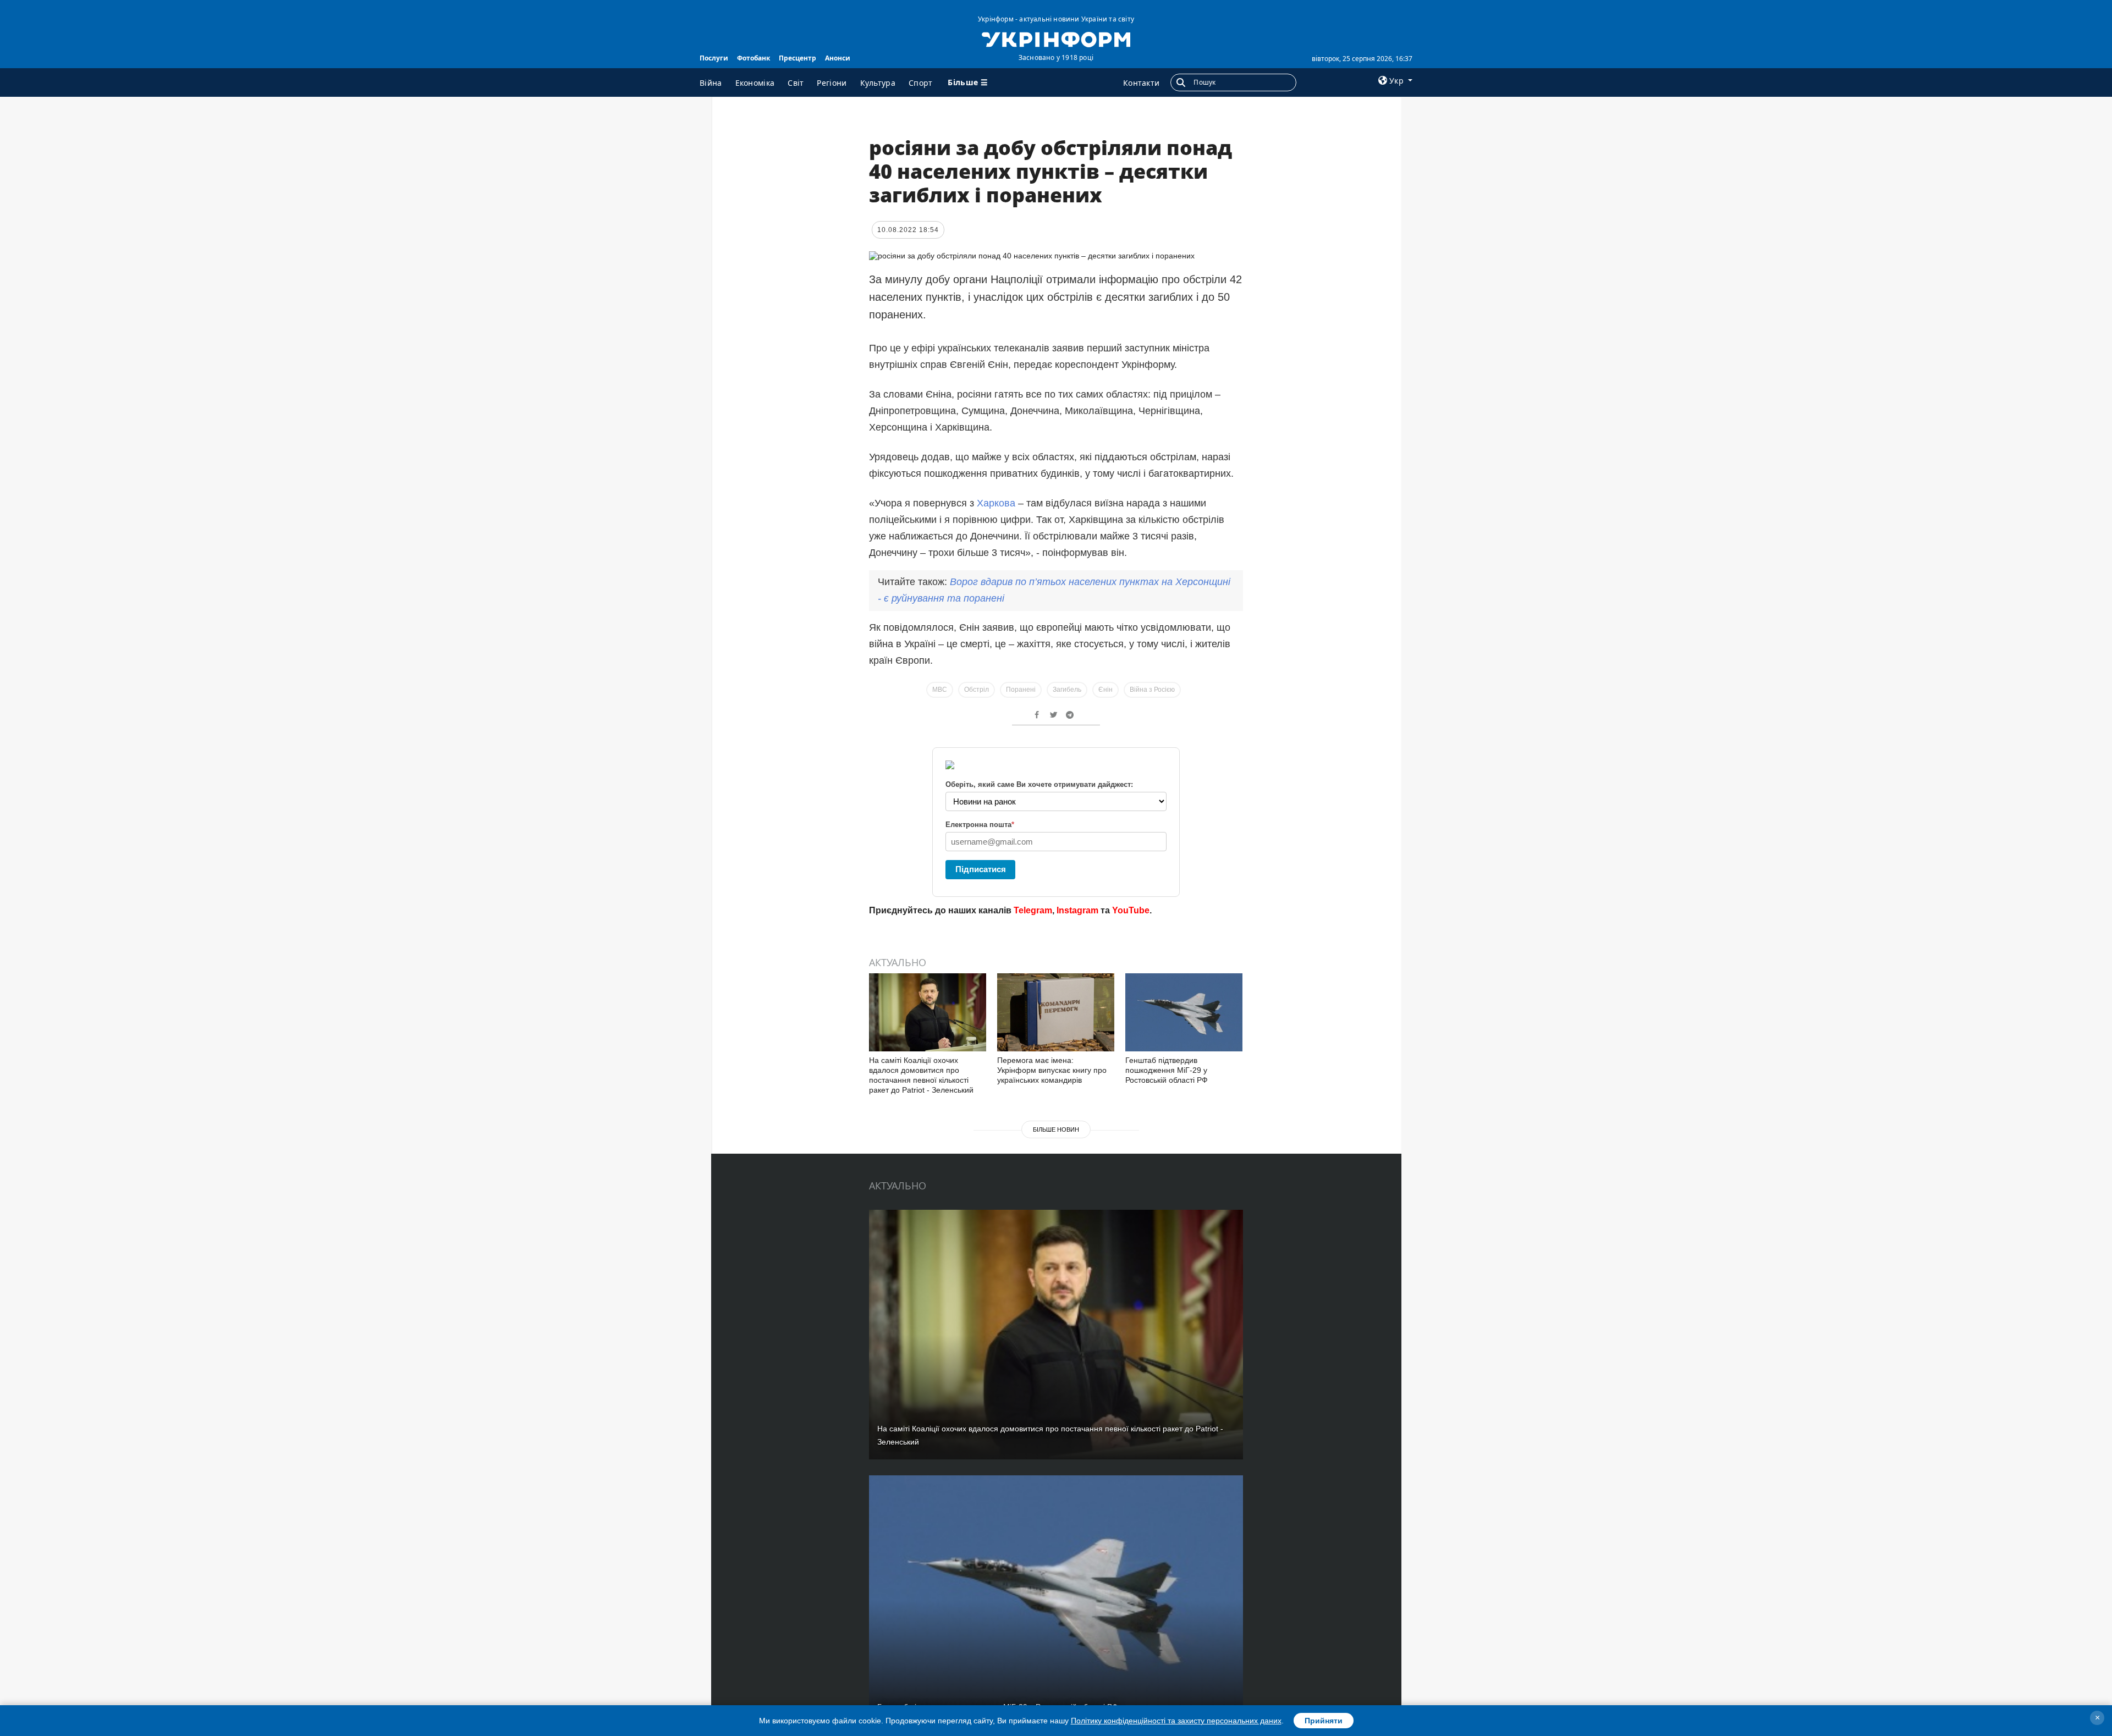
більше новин (1056, 1129)
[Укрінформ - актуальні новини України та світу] (1056, 38)
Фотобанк (754, 58)
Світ (796, 83)
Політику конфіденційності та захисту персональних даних (1176, 1721)
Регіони (832, 83)
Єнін (1105, 690)
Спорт (921, 83)
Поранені (1021, 690)
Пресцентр (798, 58)
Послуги (714, 58)
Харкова (996, 503)
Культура (878, 83)
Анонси (838, 58)
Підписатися (981, 869)
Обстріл (977, 690)
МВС (940, 690)
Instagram (1077, 910)
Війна (711, 83)
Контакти (1141, 83)
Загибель (1067, 690)
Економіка (755, 83)
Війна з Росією (1152, 690)
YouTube (1131, 910)
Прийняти (1324, 1721)
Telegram (1033, 910)
